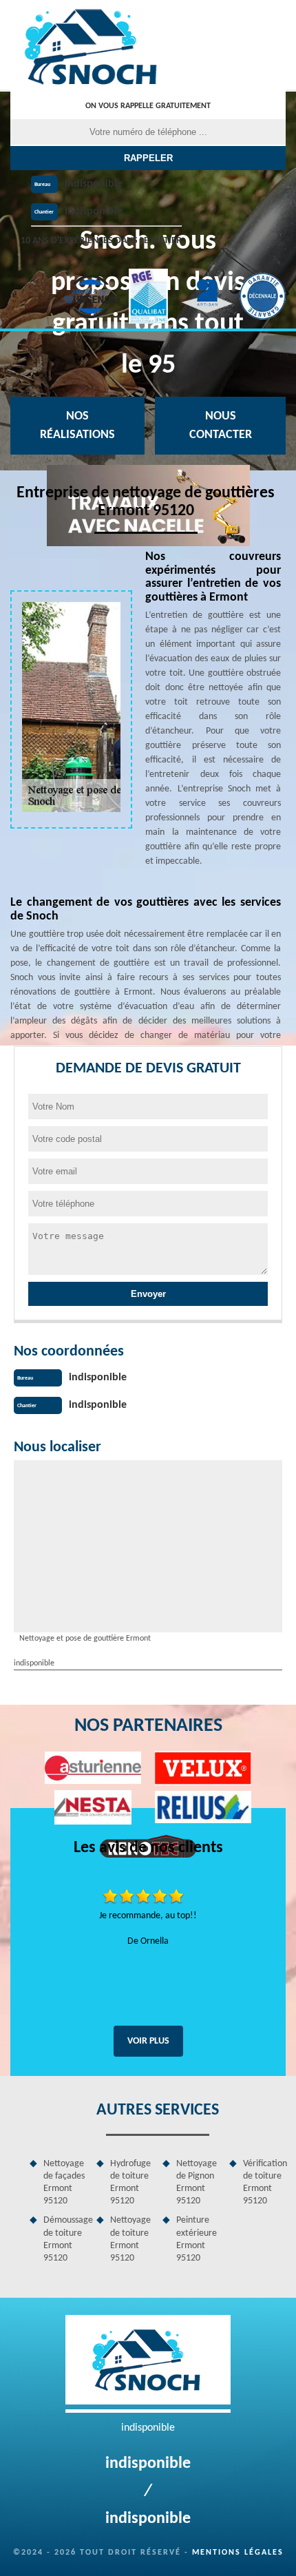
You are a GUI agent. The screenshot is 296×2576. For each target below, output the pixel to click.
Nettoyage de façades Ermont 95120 (64, 2183)
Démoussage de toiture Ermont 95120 (65, 2239)
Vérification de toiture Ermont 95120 (265, 2183)
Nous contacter (221, 426)
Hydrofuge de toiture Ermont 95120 (130, 2183)
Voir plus (148, 2041)
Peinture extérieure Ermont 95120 (197, 2239)
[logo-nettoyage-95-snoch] (93, 45)
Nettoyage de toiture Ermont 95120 (130, 2239)
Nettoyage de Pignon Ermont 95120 (197, 2183)
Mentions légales (238, 2553)
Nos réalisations (77, 426)
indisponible (94, 184)
